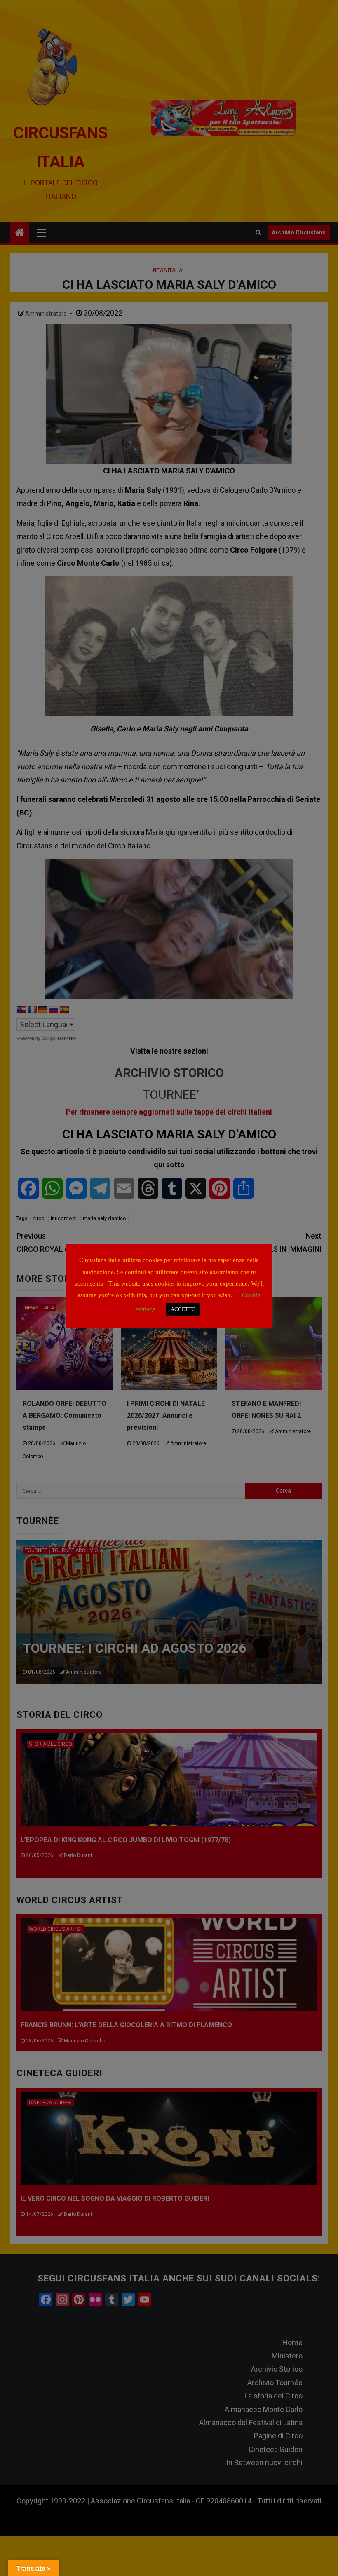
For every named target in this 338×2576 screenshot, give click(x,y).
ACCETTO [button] (183, 1309)
